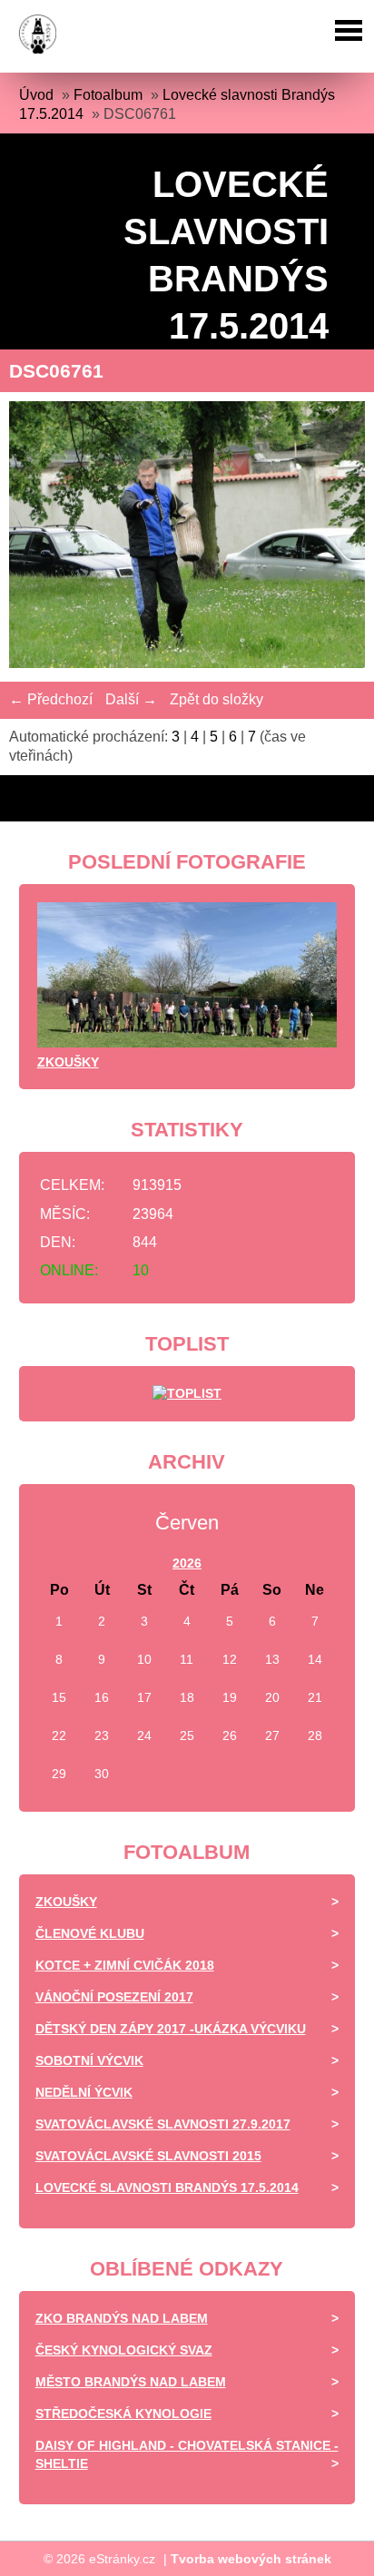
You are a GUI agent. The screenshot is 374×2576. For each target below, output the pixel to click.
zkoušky (68, 1062)
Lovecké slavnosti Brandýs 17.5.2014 (167, 2188)
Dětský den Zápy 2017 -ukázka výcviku (171, 2029)
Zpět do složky (217, 699)
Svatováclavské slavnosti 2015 (148, 2156)
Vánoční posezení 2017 (114, 1997)
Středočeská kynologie (123, 2414)
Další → (131, 699)
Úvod (36, 95)
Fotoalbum (108, 95)
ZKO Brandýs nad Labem (122, 2318)
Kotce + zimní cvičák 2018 (125, 1965)
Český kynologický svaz (124, 2350)
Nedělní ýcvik (84, 2092)
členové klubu (90, 1933)
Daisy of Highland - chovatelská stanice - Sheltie (187, 2454)
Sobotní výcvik (89, 2060)
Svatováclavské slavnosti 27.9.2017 (163, 2124)
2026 (187, 1563)
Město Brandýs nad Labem (131, 2382)
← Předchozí (51, 699)
